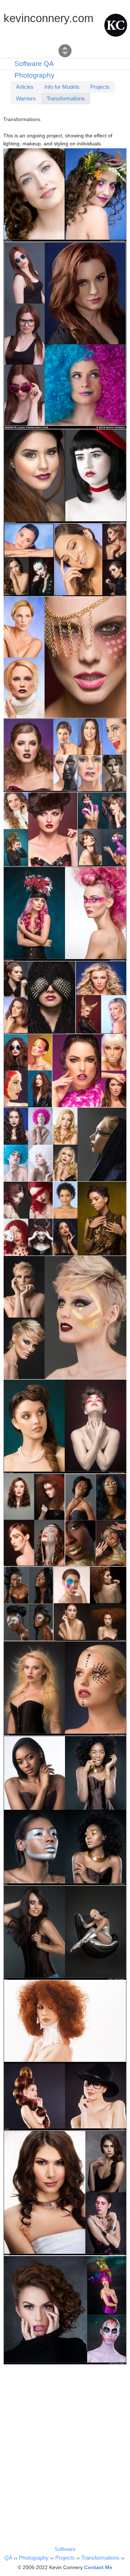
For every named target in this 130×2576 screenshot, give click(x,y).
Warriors (26, 98)
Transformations (66, 98)
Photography (34, 75)
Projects (100, 87)
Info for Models (62, 87)
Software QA (34, 64)
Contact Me (98, 2567)
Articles (25, 87)
